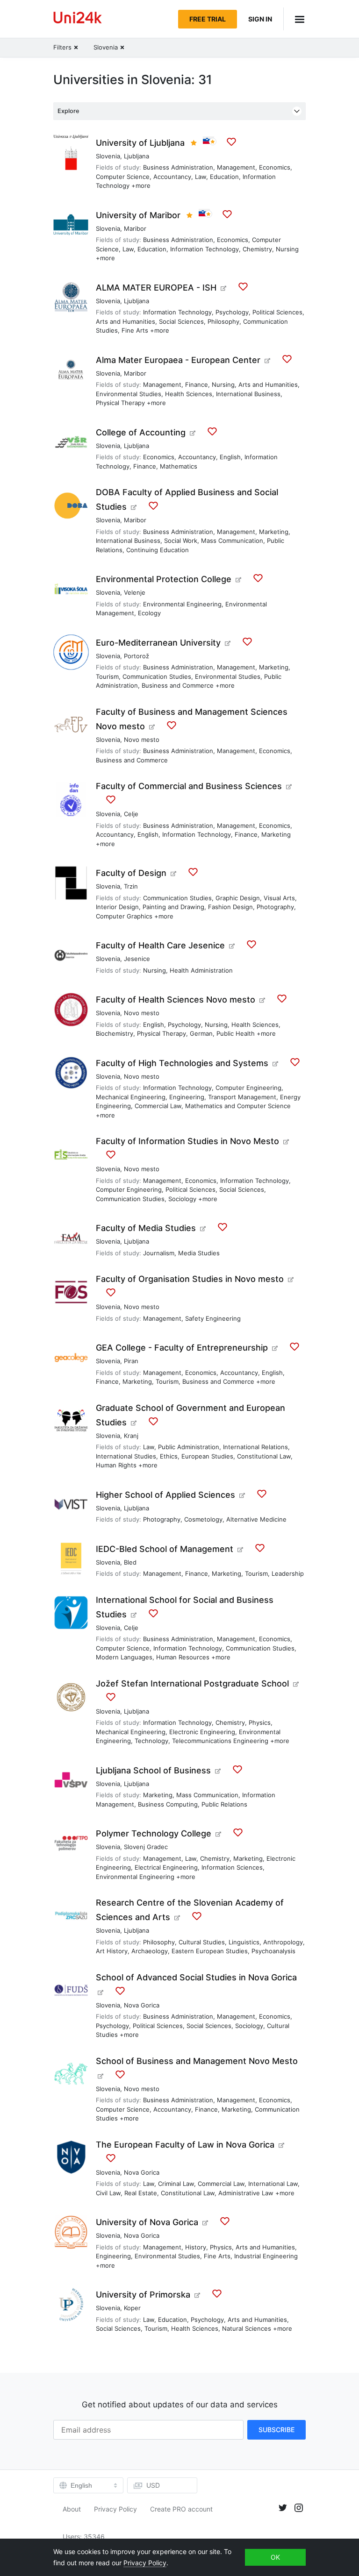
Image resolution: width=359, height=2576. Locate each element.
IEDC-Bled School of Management (165, 1549)
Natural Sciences (247, 2328)
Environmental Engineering (182, 604)
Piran (131, 1361)
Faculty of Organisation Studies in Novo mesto (190, 1279)
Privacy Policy (115, 2509)
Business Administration (178, 167)
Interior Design (117, 907)
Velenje (135, 592)
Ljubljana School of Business (153, 1770)
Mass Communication (232, 541)
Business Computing (168, 1804)
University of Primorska (143, 2295)
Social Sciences (181, 321)
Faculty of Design (131, 873)
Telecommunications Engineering (220, 1741)
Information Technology (205, 249)
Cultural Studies (202, 1942)
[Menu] (294, 19)
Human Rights (116, 1465)
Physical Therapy (120, 403)
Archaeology (150, 1951)
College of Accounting (141, 432)
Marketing (274, 532)
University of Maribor (138, 215)
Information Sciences (232, 1867)
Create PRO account (181, 2509)
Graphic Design (238, 898)
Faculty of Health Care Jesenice (160, 945)
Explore (68, 111)
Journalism (159, 1253)
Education (224, 177)
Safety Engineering (213, 1318)
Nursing (287, 249)
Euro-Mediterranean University (158, 643)
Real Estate (141, 2193)
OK (275, 2557)
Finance (197, 384)
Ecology (149, 613)
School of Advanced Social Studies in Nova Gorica (196, 1977)
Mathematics (179, 466)
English (230, 457)
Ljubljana (136, 156)
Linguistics (244, 1942)
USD (153, 2485)
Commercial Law (158, 1106)
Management (236, 167)
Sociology (182, 1199)
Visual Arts (279, 898)
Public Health (236, 1033)
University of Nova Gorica (147, 2222)
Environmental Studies (129, 394)
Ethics (169, 1456)
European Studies (207, 1456)
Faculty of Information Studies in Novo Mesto (187, 1141)
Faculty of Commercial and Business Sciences (189, 786)
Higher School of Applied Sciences (165, 1495)
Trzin (131, 886)
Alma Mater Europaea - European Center (178, 360)
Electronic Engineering (202, 1732)
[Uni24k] (78, 19)
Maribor (135, 228)
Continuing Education (158, 550)
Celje (131, 814)
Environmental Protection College (164, 579)
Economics (275, 167)
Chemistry (257, 249)
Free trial (208, 19)
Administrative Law (246, 2193)
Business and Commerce (178, 685)
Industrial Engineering (266, 2256)
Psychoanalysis (273, 1951)
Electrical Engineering (166, 1867)
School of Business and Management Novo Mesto (197, 2061)
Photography (275, 907)
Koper (132, 2308)
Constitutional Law (264, 1456)
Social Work (181, 541)
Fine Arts (135, 330)
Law (201, 177)
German (201, 1033)
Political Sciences (277, 312)
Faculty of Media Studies (146, 1228)
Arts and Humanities (126, 321)
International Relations (255, 1447)
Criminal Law (176, 2184)
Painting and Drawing (173, 907)
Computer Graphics (124, 916)
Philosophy (223, 321)
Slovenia (108, 156)
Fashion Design (230, 907)
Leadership (288, 1573)
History (196, 2247)
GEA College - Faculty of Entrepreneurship (182, 1348)
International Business (248, 394)
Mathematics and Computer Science (238, 1106)
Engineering (187, 1097)
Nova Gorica (142, 2005)
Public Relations (224, 1804)
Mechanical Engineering (131, 1097)
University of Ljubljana (140, 143)
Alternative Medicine (256, 1519)
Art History (112, 1951)
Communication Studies (157, 676)
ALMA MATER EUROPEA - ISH (156, 288)
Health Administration (201, 970)
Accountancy (172, 177)
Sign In (260, 19)
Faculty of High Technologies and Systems (182, 1063)
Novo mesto (142, 740)
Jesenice (137, 959)
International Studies (126, 1456)
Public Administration (189, 1447)
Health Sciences (189, 394)
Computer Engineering (248, 1088)
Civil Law (108, 2193)
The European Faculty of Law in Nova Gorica (185, 2145)
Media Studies (199, 1253)
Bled (130, 1562)
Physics (260, 1722)
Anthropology (283, 1942)
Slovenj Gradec (146, 1847)
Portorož (136, 656)
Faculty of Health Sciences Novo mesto (176, 1000)
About (72, 2509)
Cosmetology (203, 1519)
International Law (273, 2184)
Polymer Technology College (154, 1833)
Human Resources (183, 1657)
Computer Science (123, 177)
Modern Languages (124, 1657)
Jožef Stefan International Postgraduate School (192, 1683)
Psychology (232, 312)
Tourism (107, 676)
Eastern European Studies (210, 1951)
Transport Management (242, 1097)
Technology (151, 1741)
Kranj (131, 1436)
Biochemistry (115, 1033)
